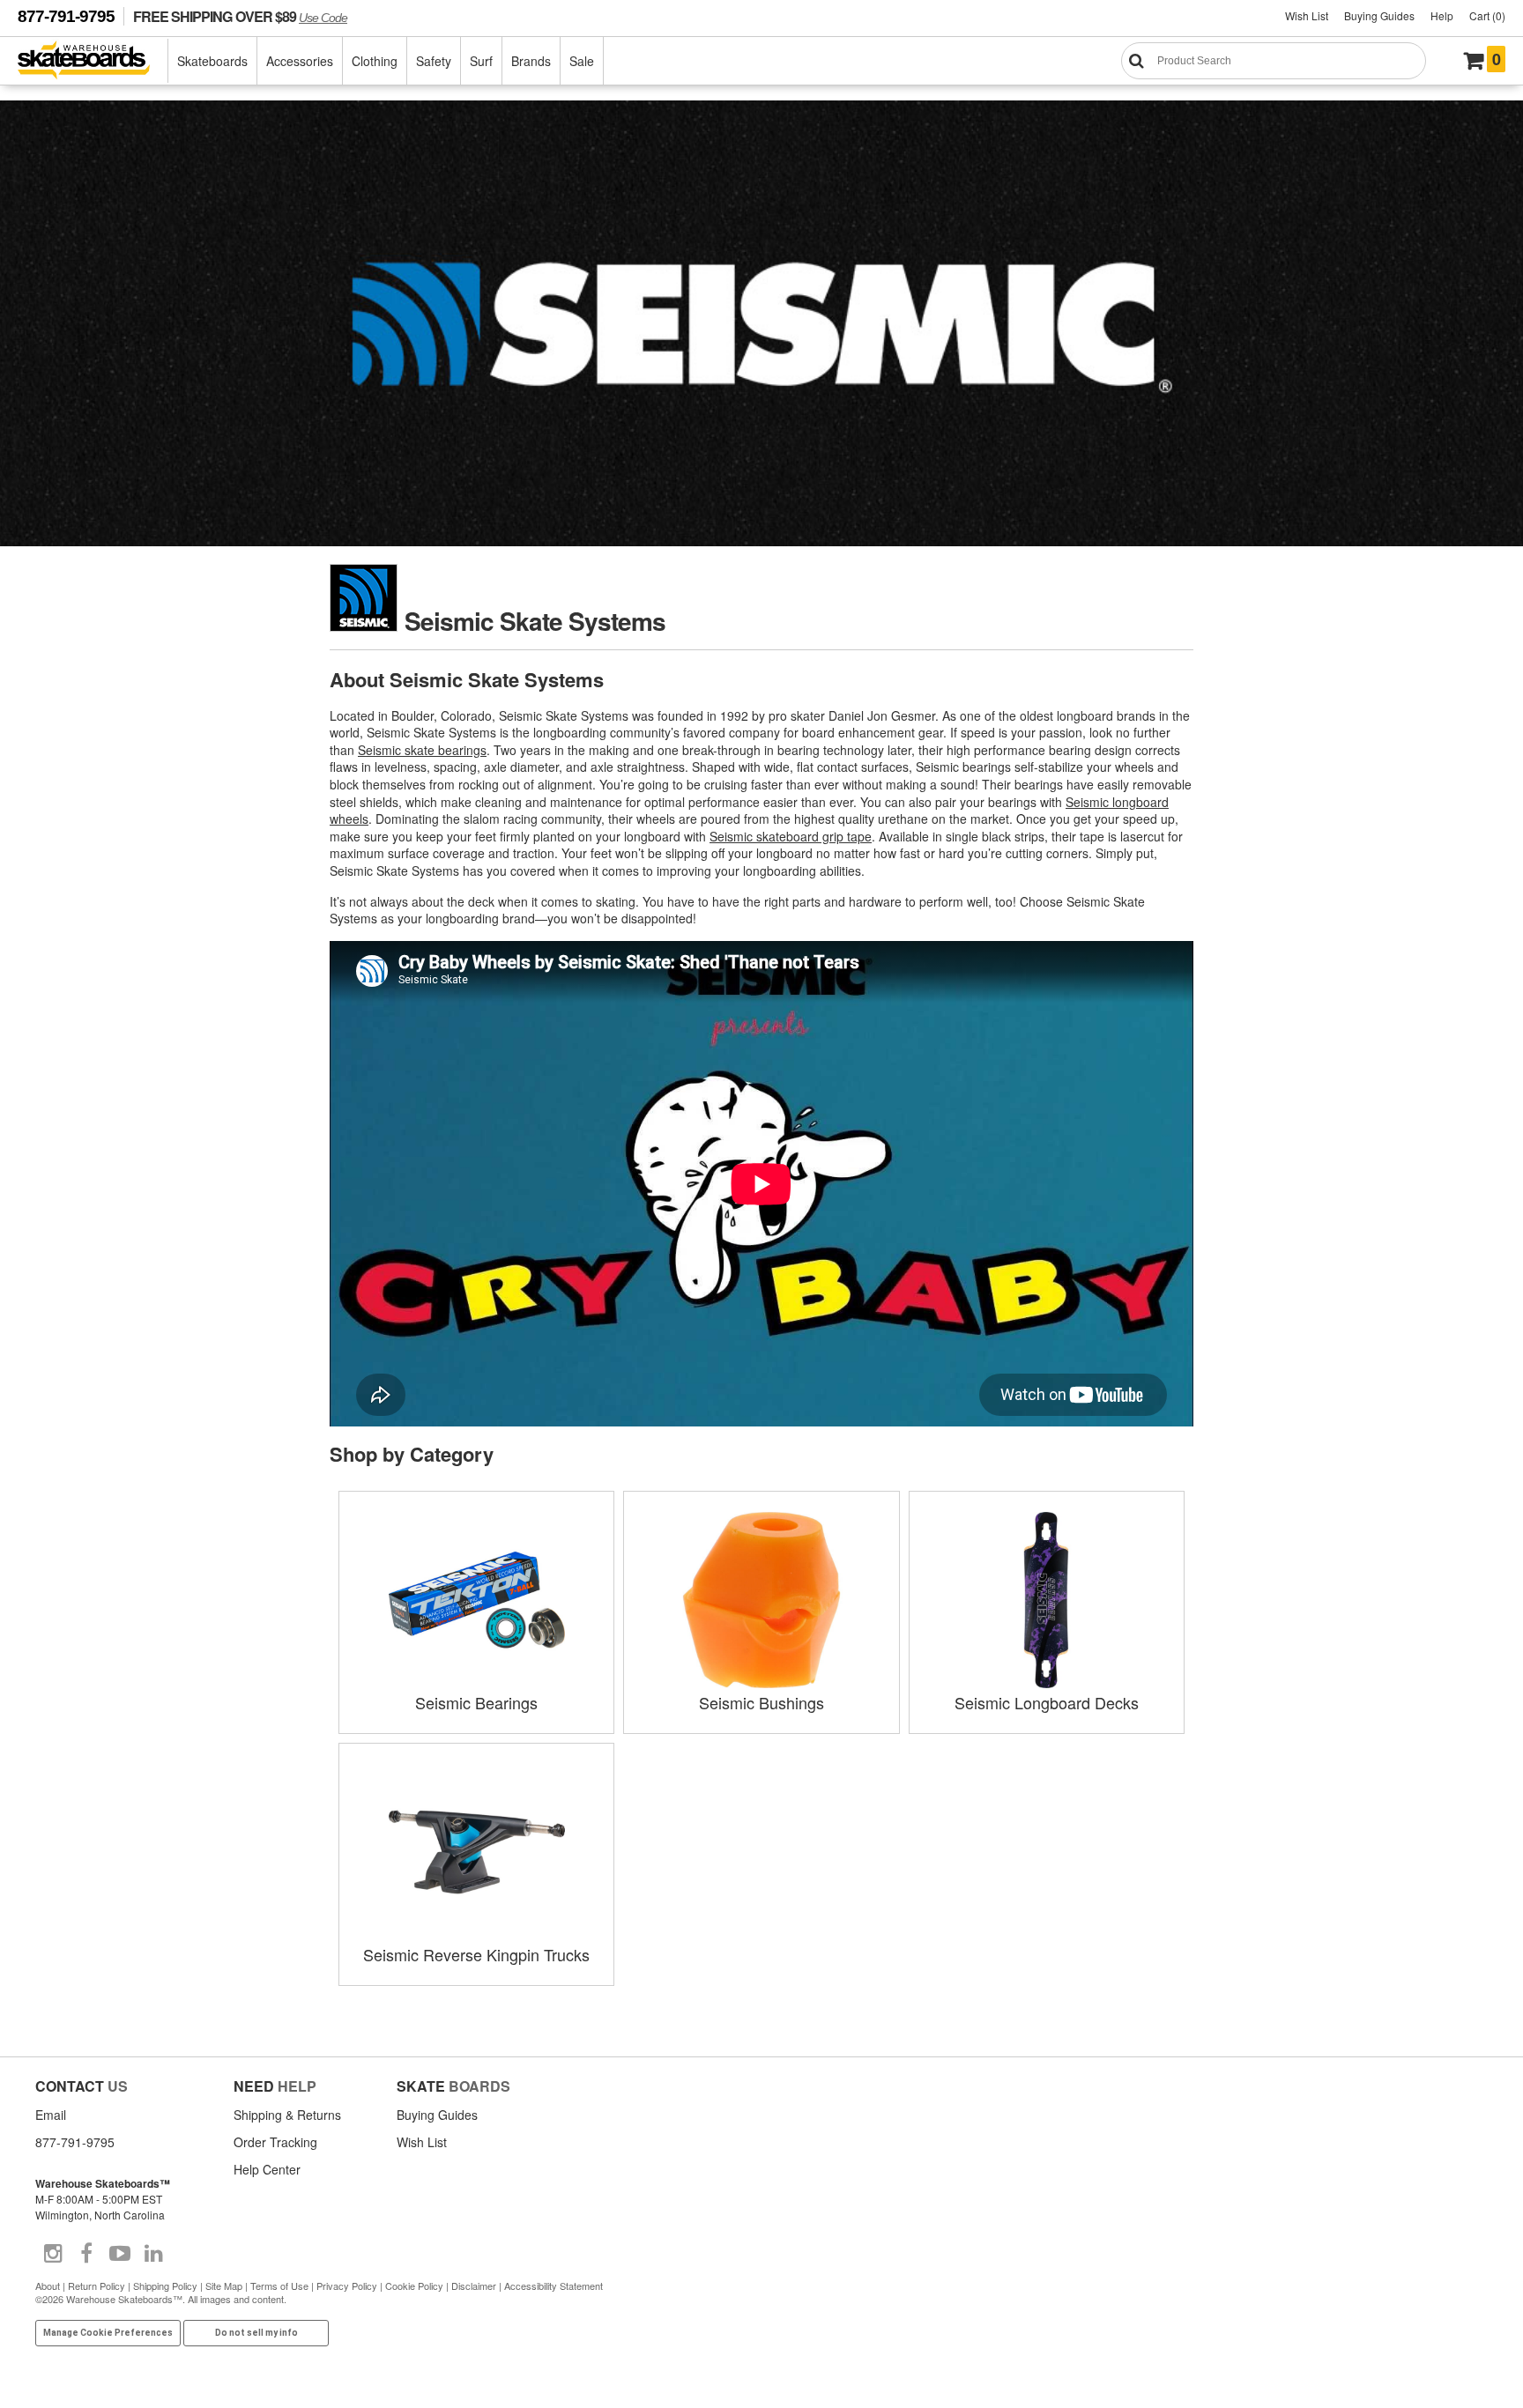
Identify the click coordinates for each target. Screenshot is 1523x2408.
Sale (582, 61)
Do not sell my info (256, 2333)
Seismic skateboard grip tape (791, 836)
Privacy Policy (347, 2286)
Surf (481, 61)
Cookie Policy (414, 2286)
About (48, 2286)
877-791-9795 (66, 16)
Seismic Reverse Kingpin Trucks (476, 1954)
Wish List (1307, 15)
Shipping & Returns (287, 2115)
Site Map (224, 2286)
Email (51, 2115)
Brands (531, 61)
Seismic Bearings (476, 1702)
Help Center (267, 2169)
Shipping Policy (165, 2286)
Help (1442, 15)
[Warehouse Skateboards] (93, 61)
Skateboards (212, 61)
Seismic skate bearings (422, 750)
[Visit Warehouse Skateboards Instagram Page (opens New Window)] (53, 2254)
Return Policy (97, 2286)
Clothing (375, 61)
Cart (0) (1487, 15)
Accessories (300, 61)
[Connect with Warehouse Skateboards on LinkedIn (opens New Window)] (153, 2254)
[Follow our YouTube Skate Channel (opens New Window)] (120, 2254)
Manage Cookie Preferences (108, 2333)
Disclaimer (474, 2286)
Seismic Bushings (761, 1702)
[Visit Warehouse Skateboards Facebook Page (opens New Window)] (86, 2254)
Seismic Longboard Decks (1047, 1702)
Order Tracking (275, 2142)
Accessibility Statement (553, 2286)
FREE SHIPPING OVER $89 (240, 16)
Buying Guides (1379, 15)
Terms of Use (279, 2286)
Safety (434, 61)
